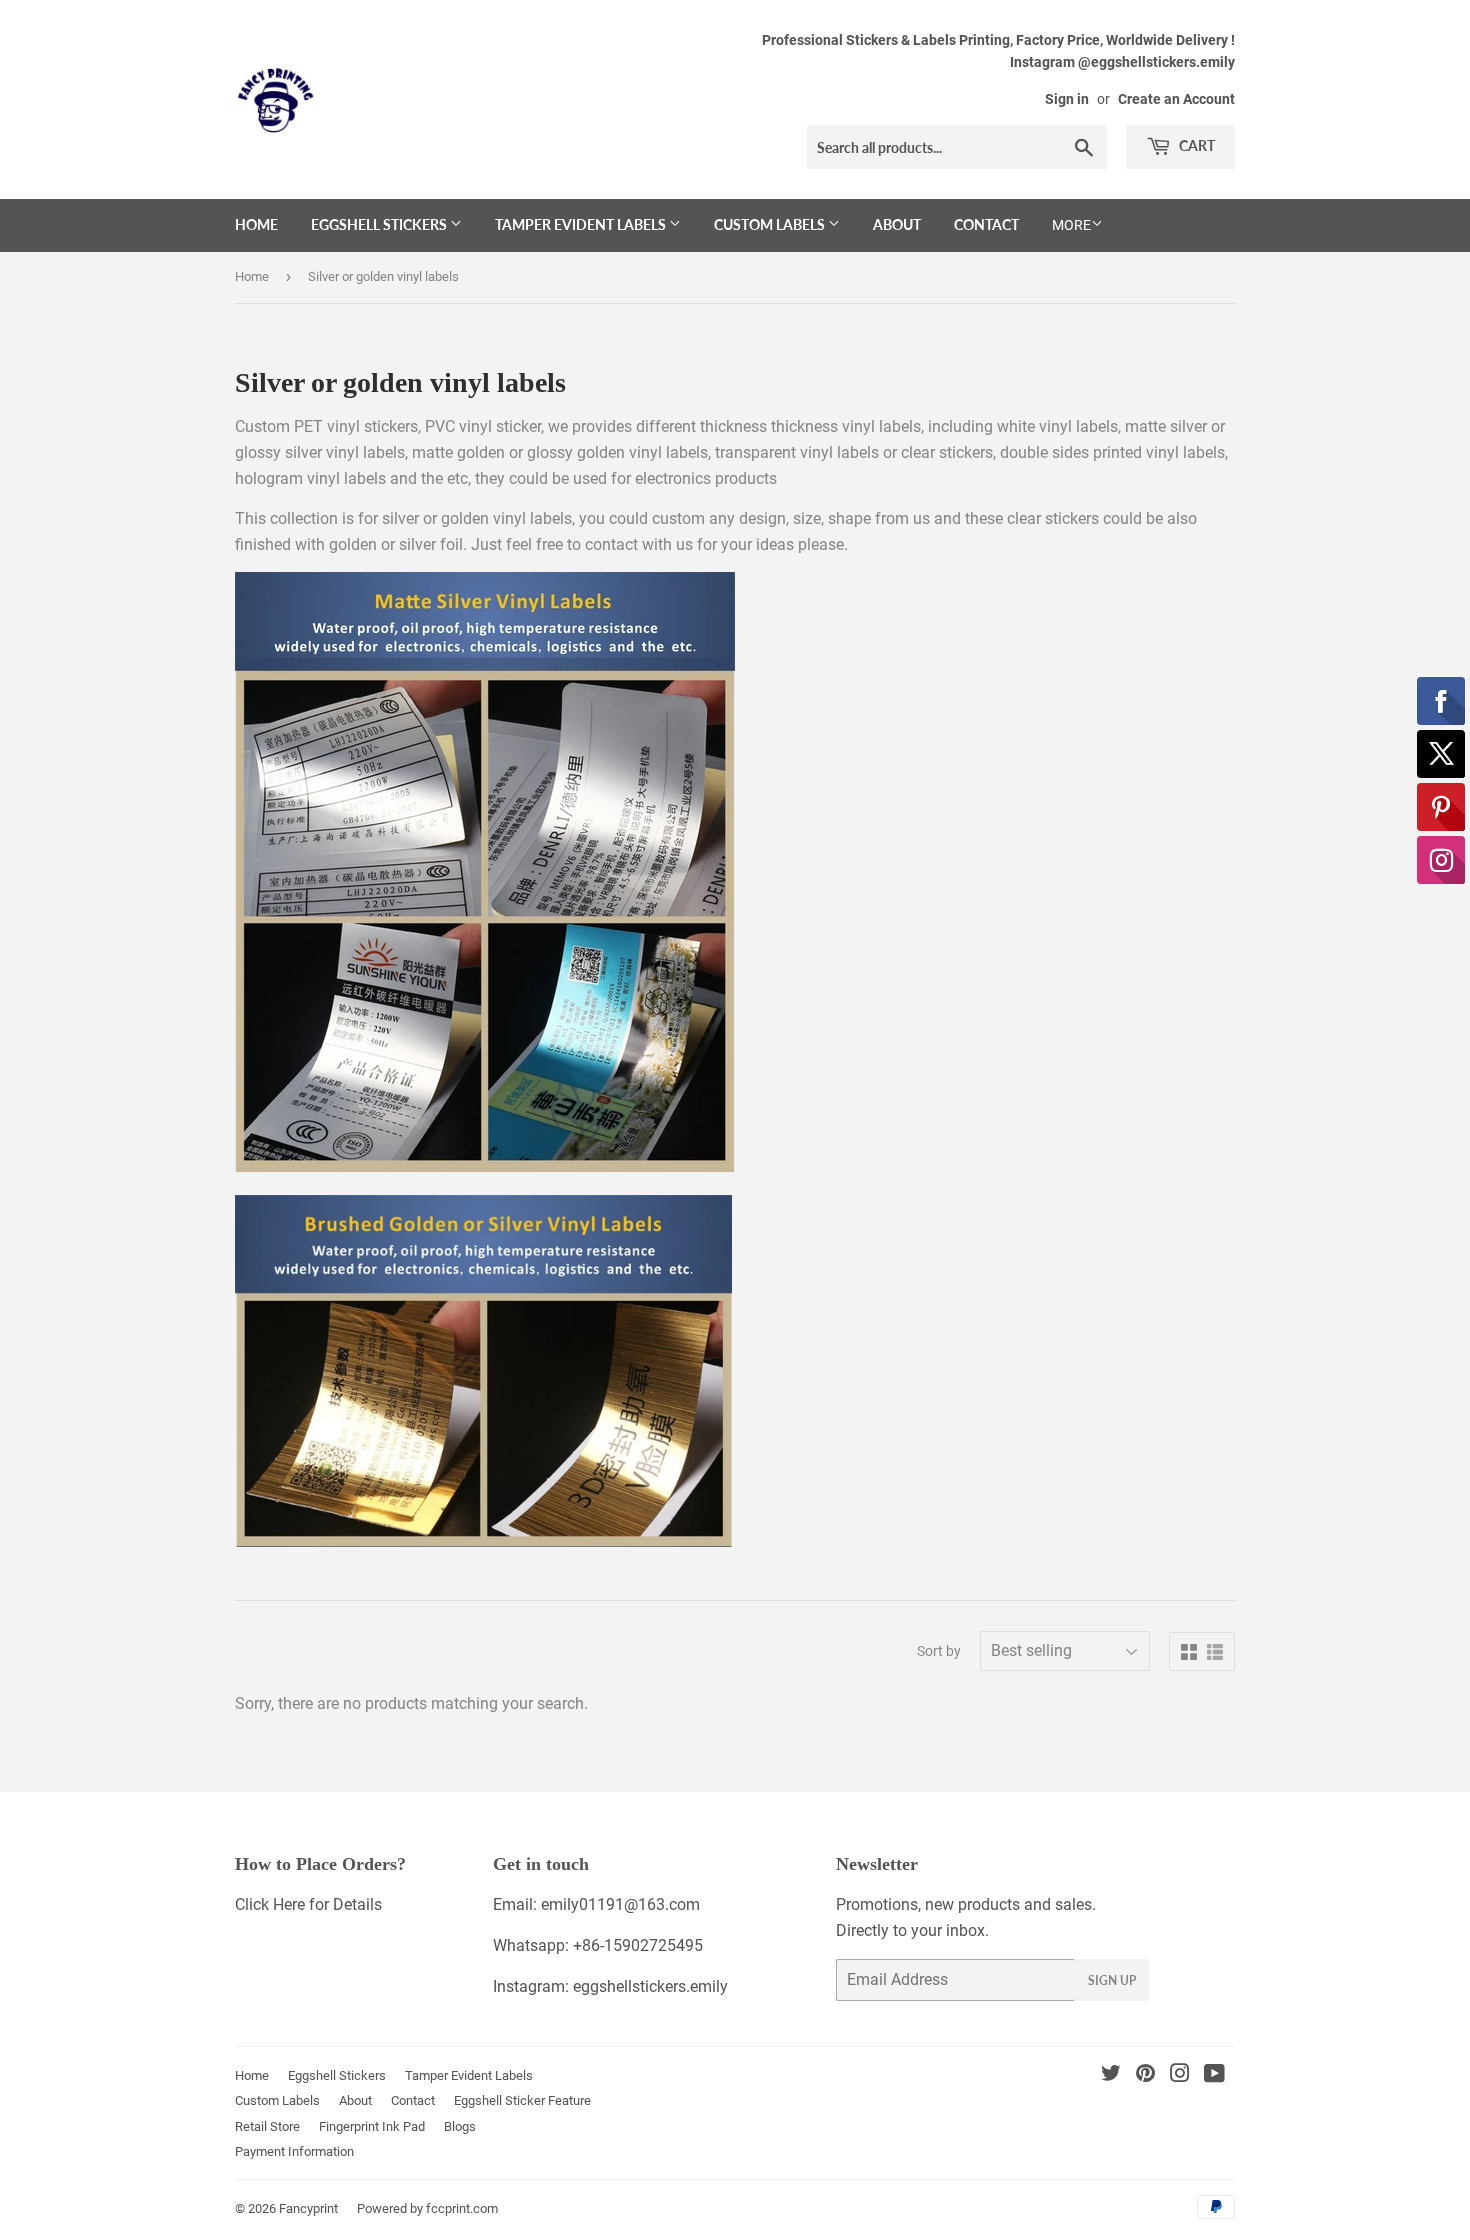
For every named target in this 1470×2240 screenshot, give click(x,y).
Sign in (1067, 99)
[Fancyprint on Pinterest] (1145, 2075)
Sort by (939, 1651)
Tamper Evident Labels (582, 224)
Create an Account (1176, 99)
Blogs (460, 2126)
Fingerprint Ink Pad (372, 2126)
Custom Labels (771, 224)
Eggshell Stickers (380, 224)
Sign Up (1112, 1980)
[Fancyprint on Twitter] (1111, 2075)
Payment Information (294, 2151)
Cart (1195, 145)
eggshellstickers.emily (650, 1986)
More (1071, 225)
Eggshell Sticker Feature (522, 2100)
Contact (986, 224)
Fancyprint (308, 2208)
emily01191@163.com (620, 1904)
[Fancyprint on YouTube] (1214, 2075)
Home (256, 224)
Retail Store (267, 2126)
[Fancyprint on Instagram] (1180, 2075)
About (897, 224)
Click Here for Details (308, 1904)
